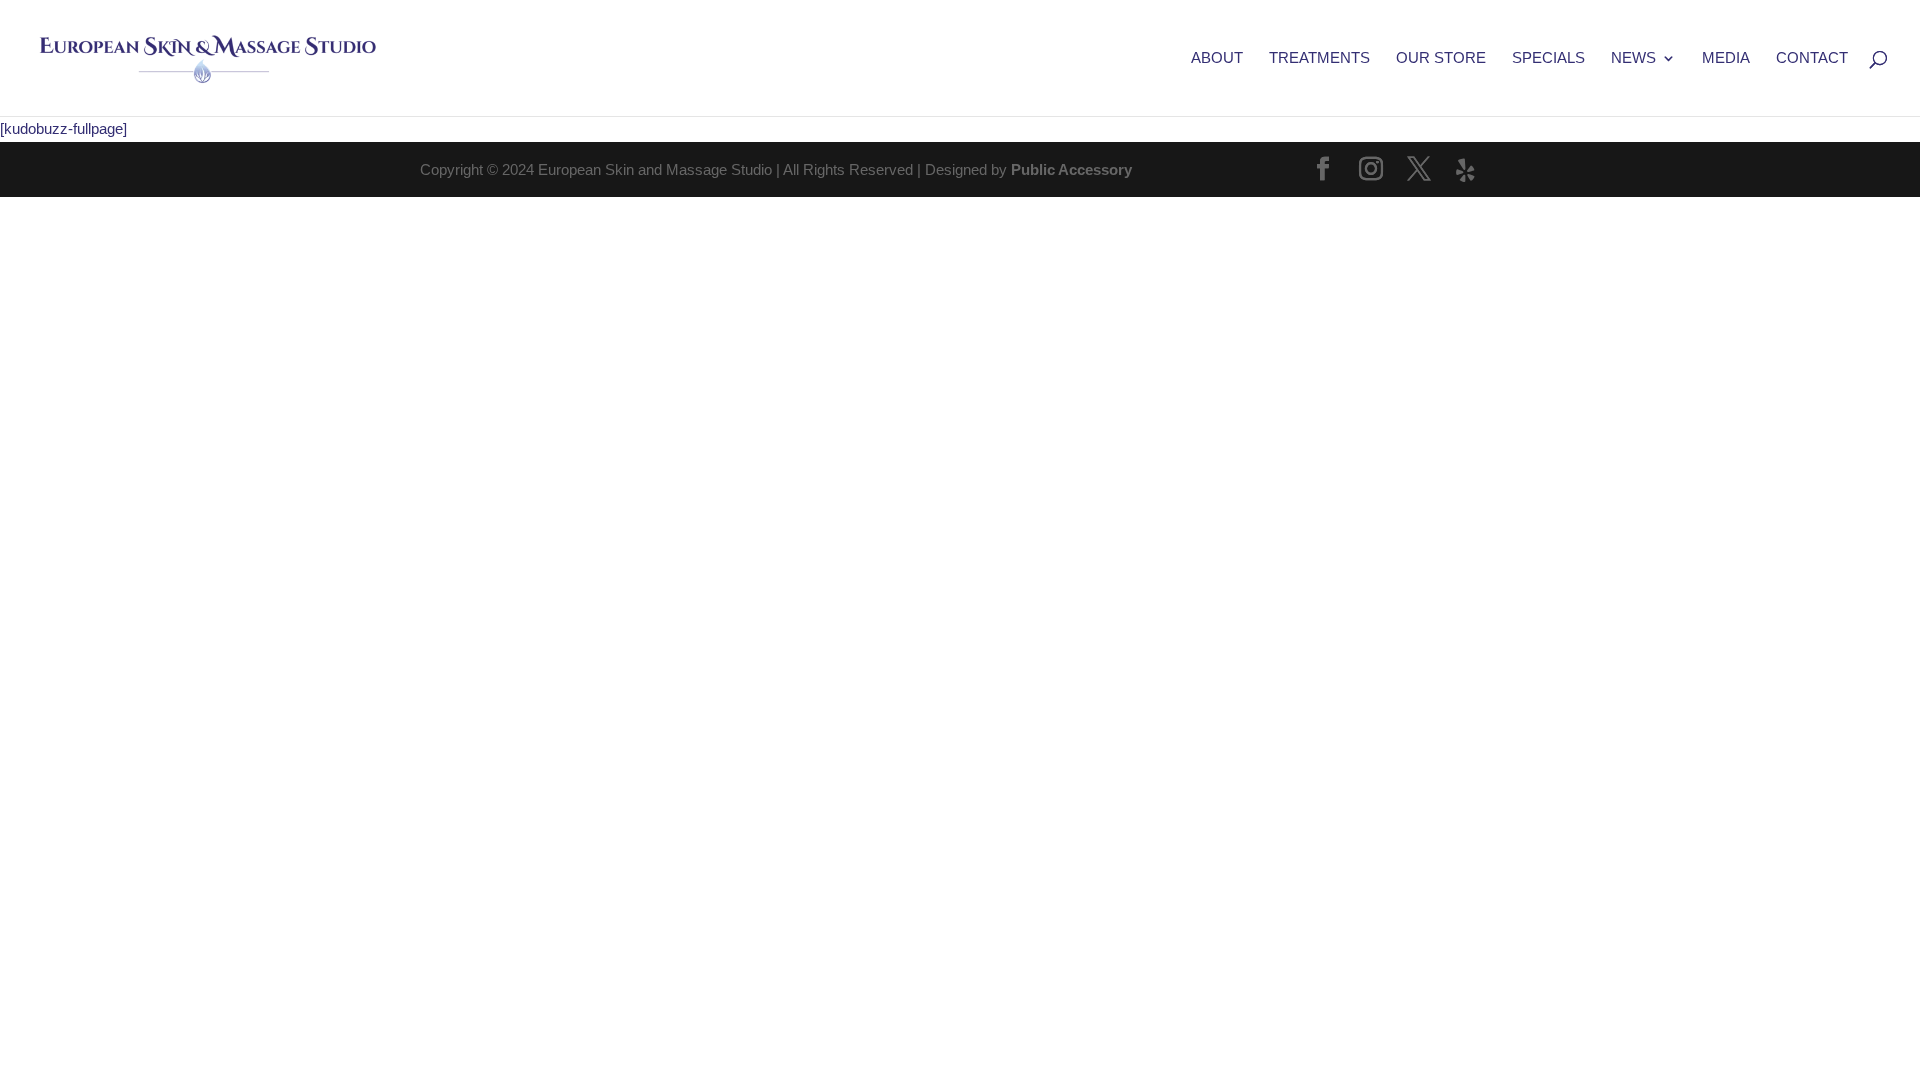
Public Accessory (1071, 169)
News (1633, 58)
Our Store (1441, 58)
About (1217, 58)
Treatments (1319, 58)
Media (1726, 58)
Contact (1812, 58)
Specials (1548, 58)
